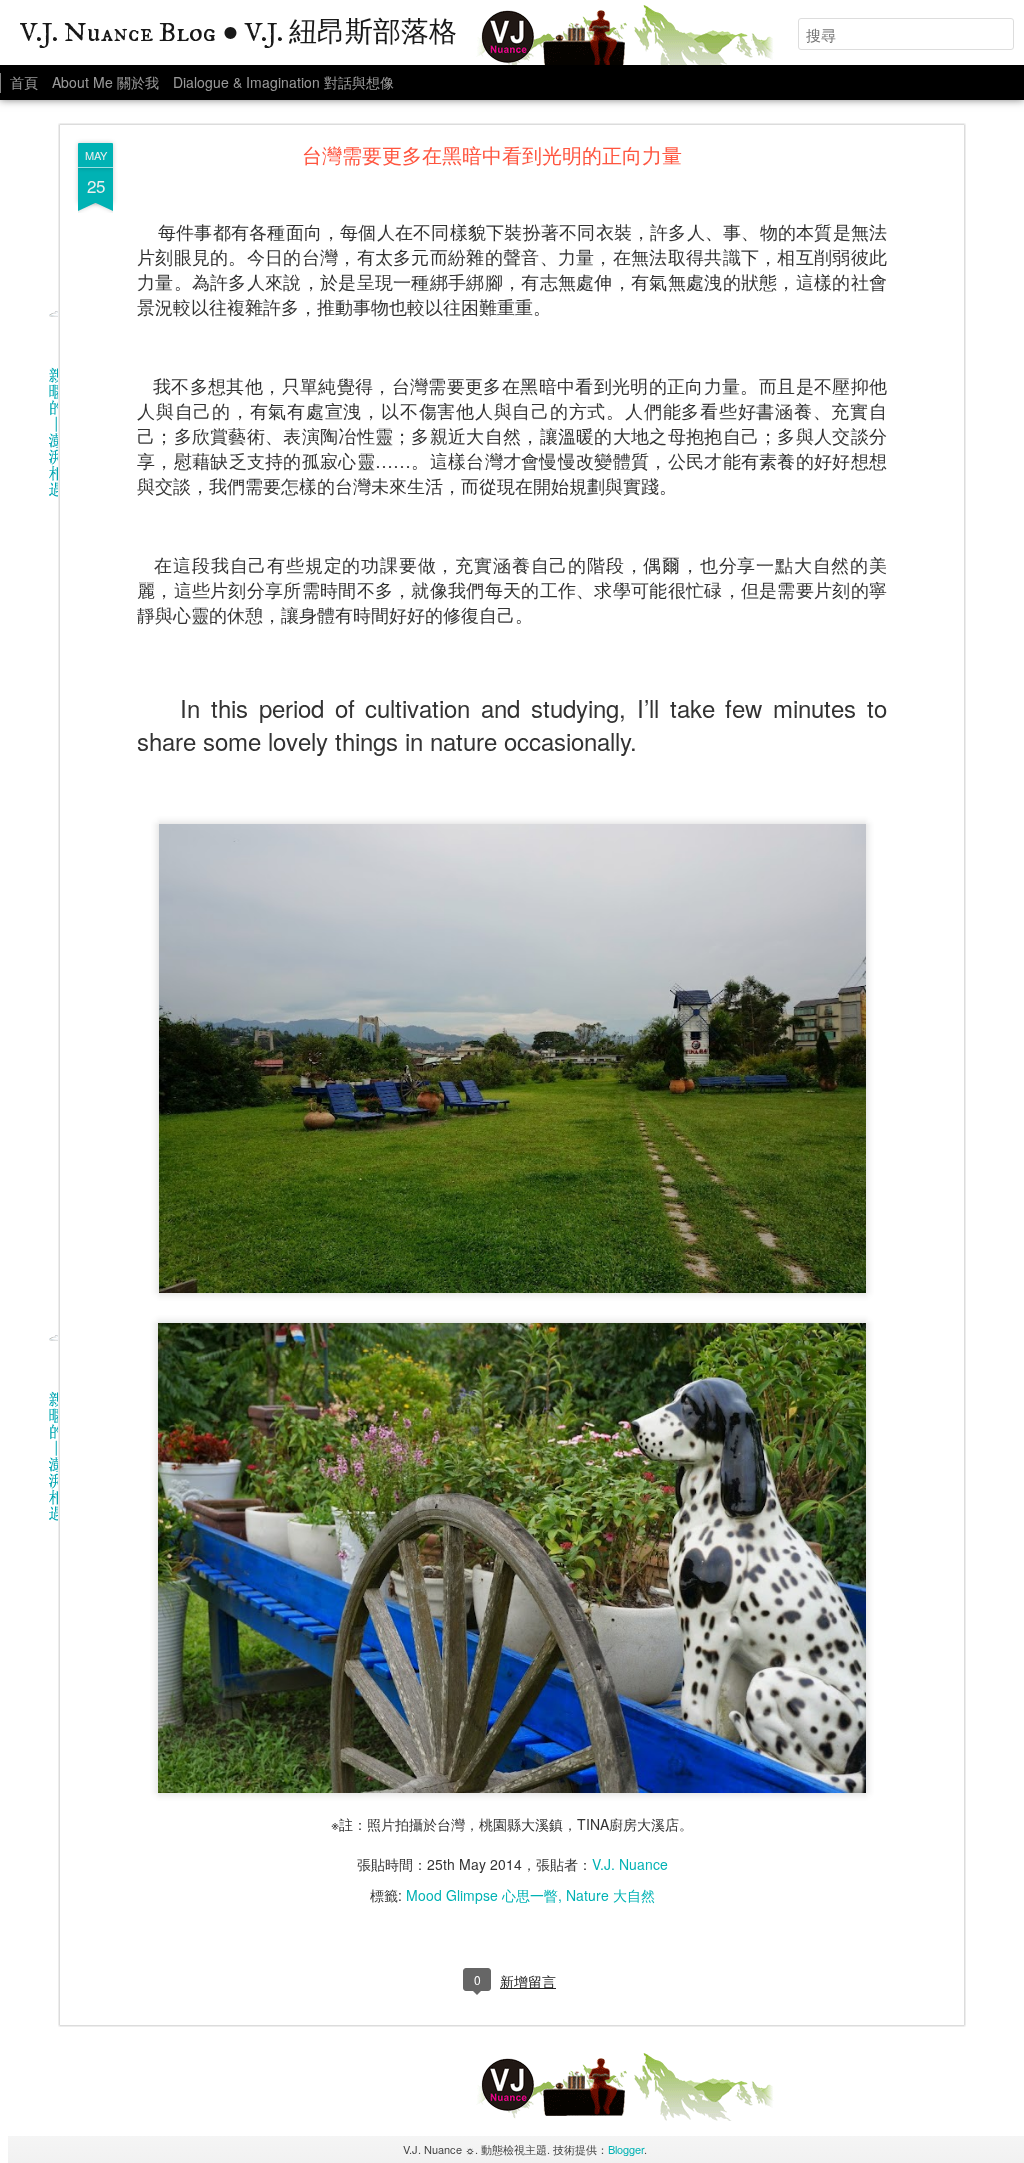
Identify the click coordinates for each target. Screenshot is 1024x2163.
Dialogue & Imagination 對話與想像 (283, 82)
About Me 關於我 (105, 82)
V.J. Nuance (630, 1864)
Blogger (626, 2149)
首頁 (24, 82)
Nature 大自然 (610, 1895)
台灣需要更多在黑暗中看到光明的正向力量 (492, 158)
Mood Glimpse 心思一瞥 (482, 1895)
